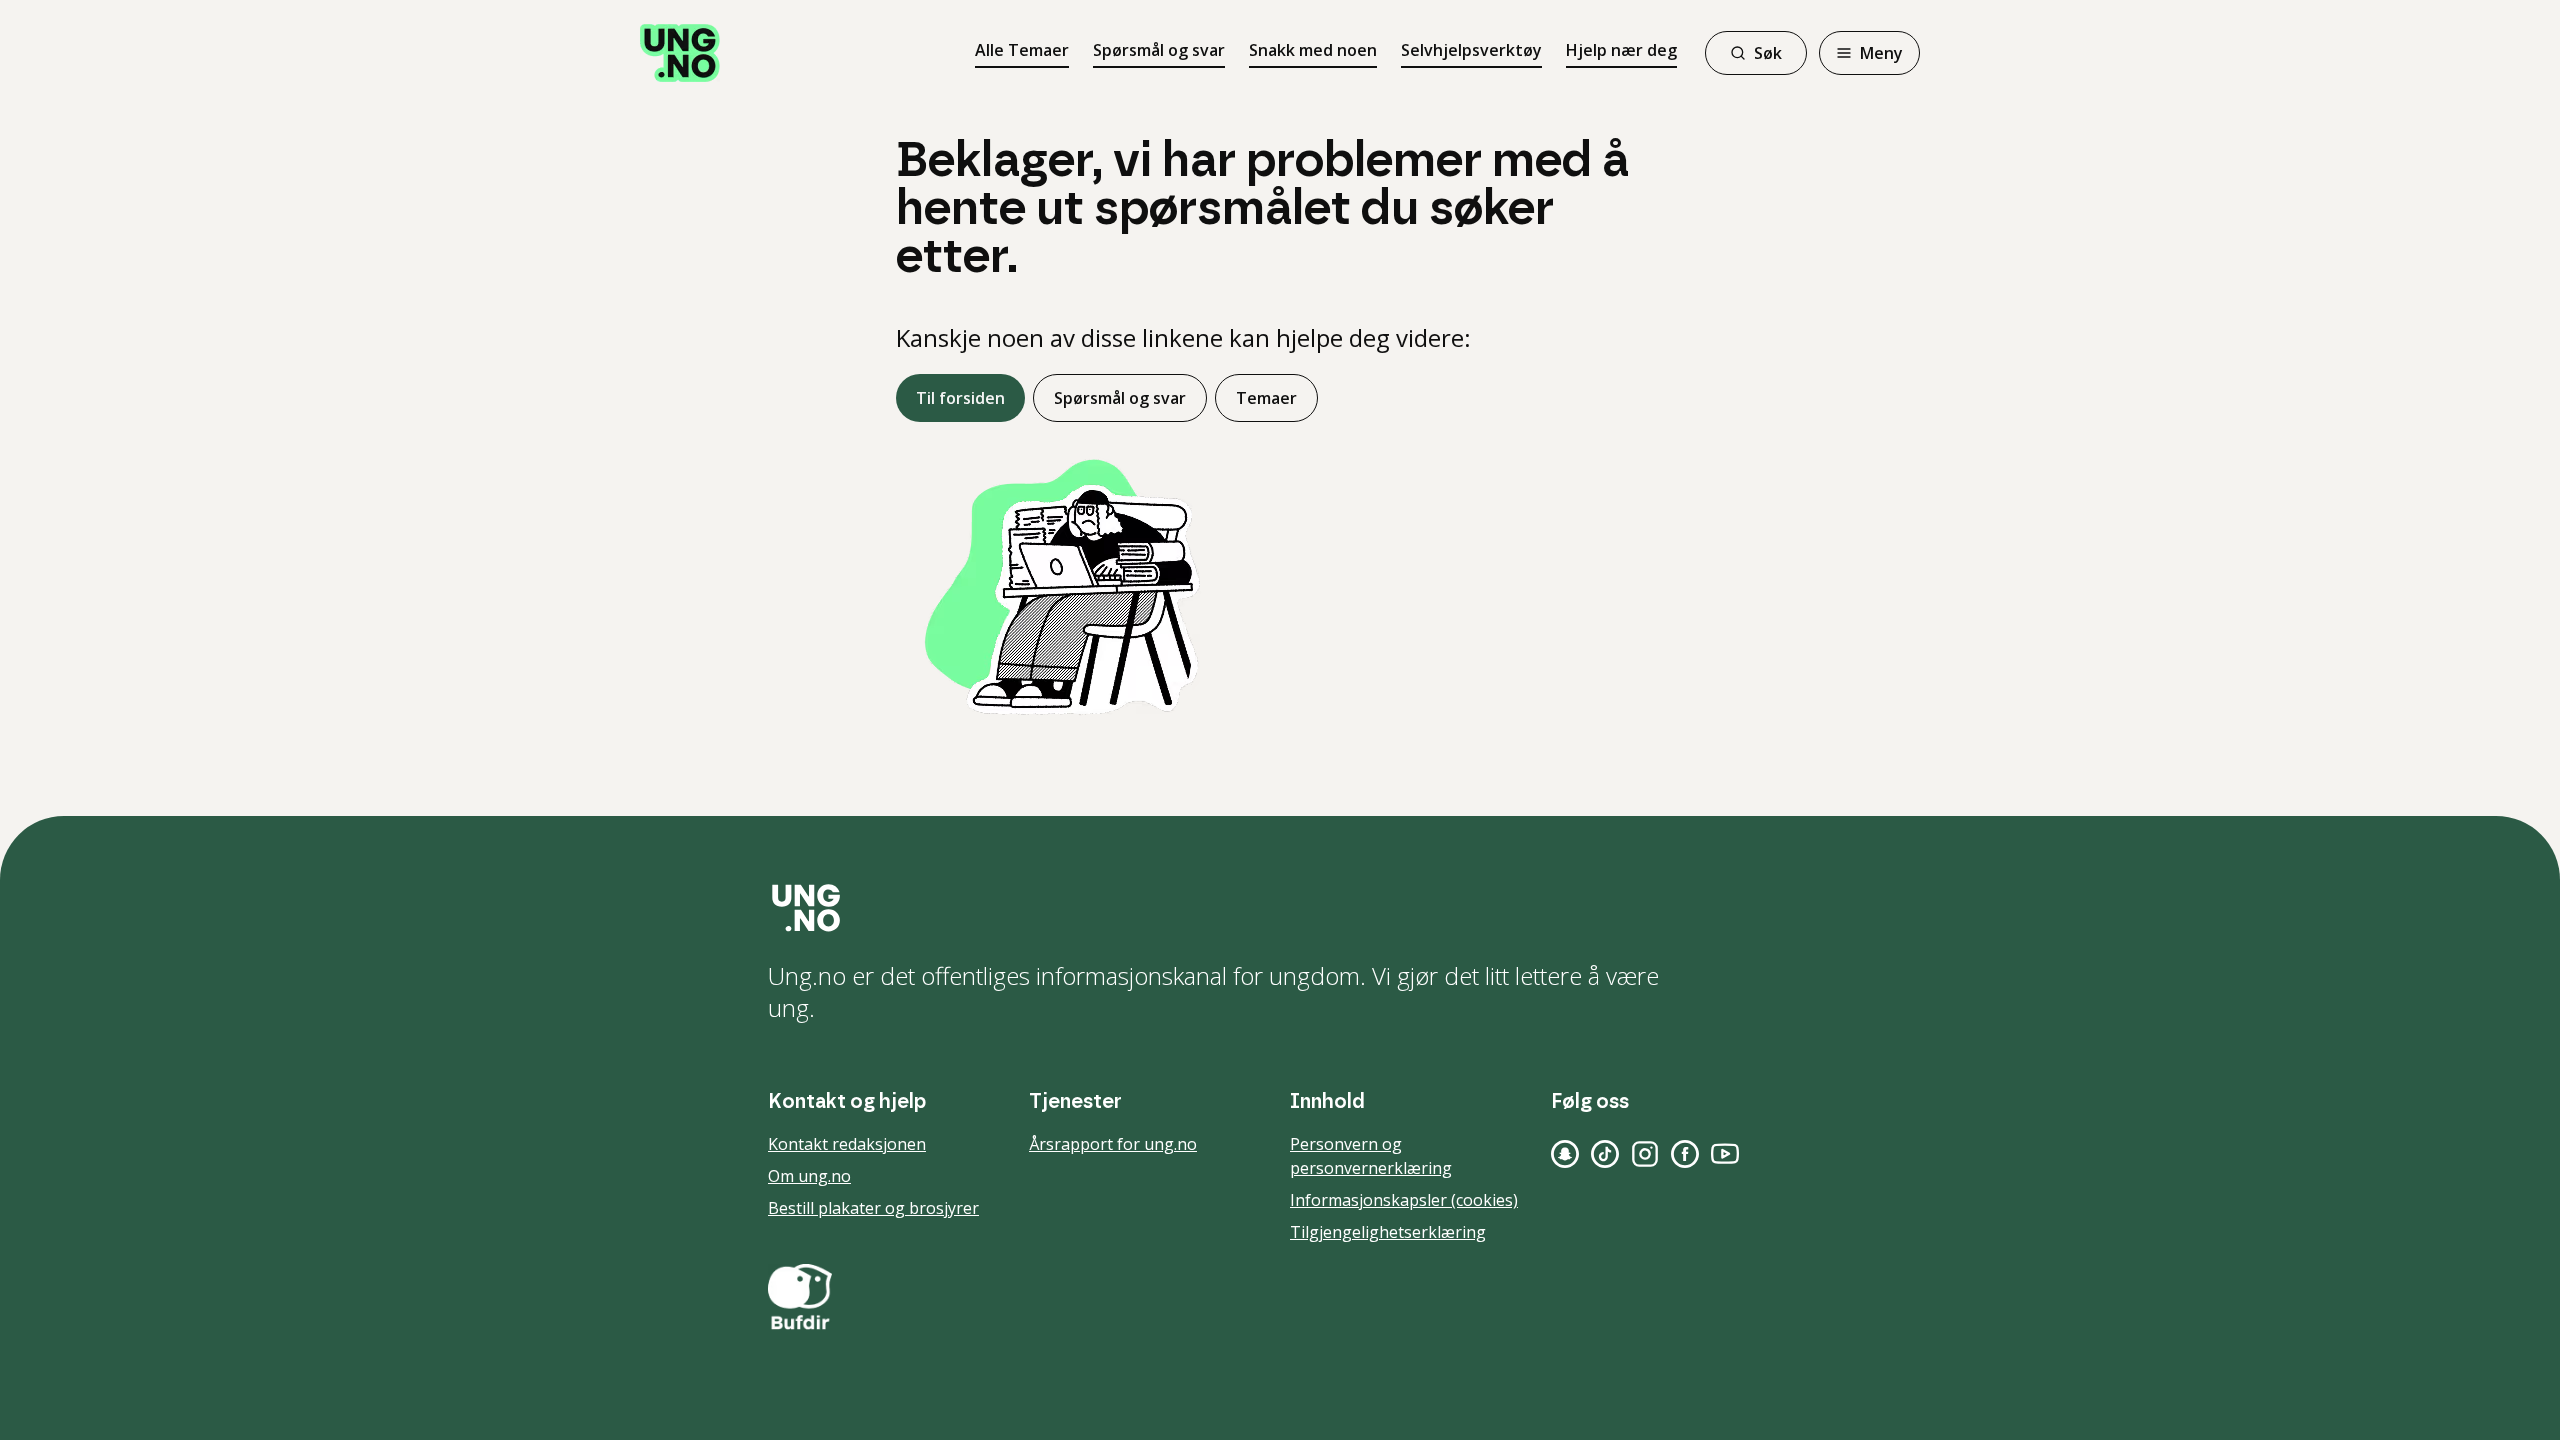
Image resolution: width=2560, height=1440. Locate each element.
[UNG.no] (1280, 908)
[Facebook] (1685, 1154)
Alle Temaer (1022, 50)
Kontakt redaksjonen (847, 1144)
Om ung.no (809, 1176)
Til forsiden (960, 398)
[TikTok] (1605, 1154)
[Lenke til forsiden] (680, 53)
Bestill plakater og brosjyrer (873, 1208)
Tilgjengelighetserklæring (1388, 1232)
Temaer (1266, 398)
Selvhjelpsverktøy (1471, 50)
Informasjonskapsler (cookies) (1404, 1200)
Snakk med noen (1313, 50)
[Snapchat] (1565, 1154)
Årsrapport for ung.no (1113, 1144)
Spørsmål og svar (1159, 50)
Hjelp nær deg (1621, 50)
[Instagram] (1645, 1154)
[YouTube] (1725, 1154)
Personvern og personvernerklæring (1371, 1156)
